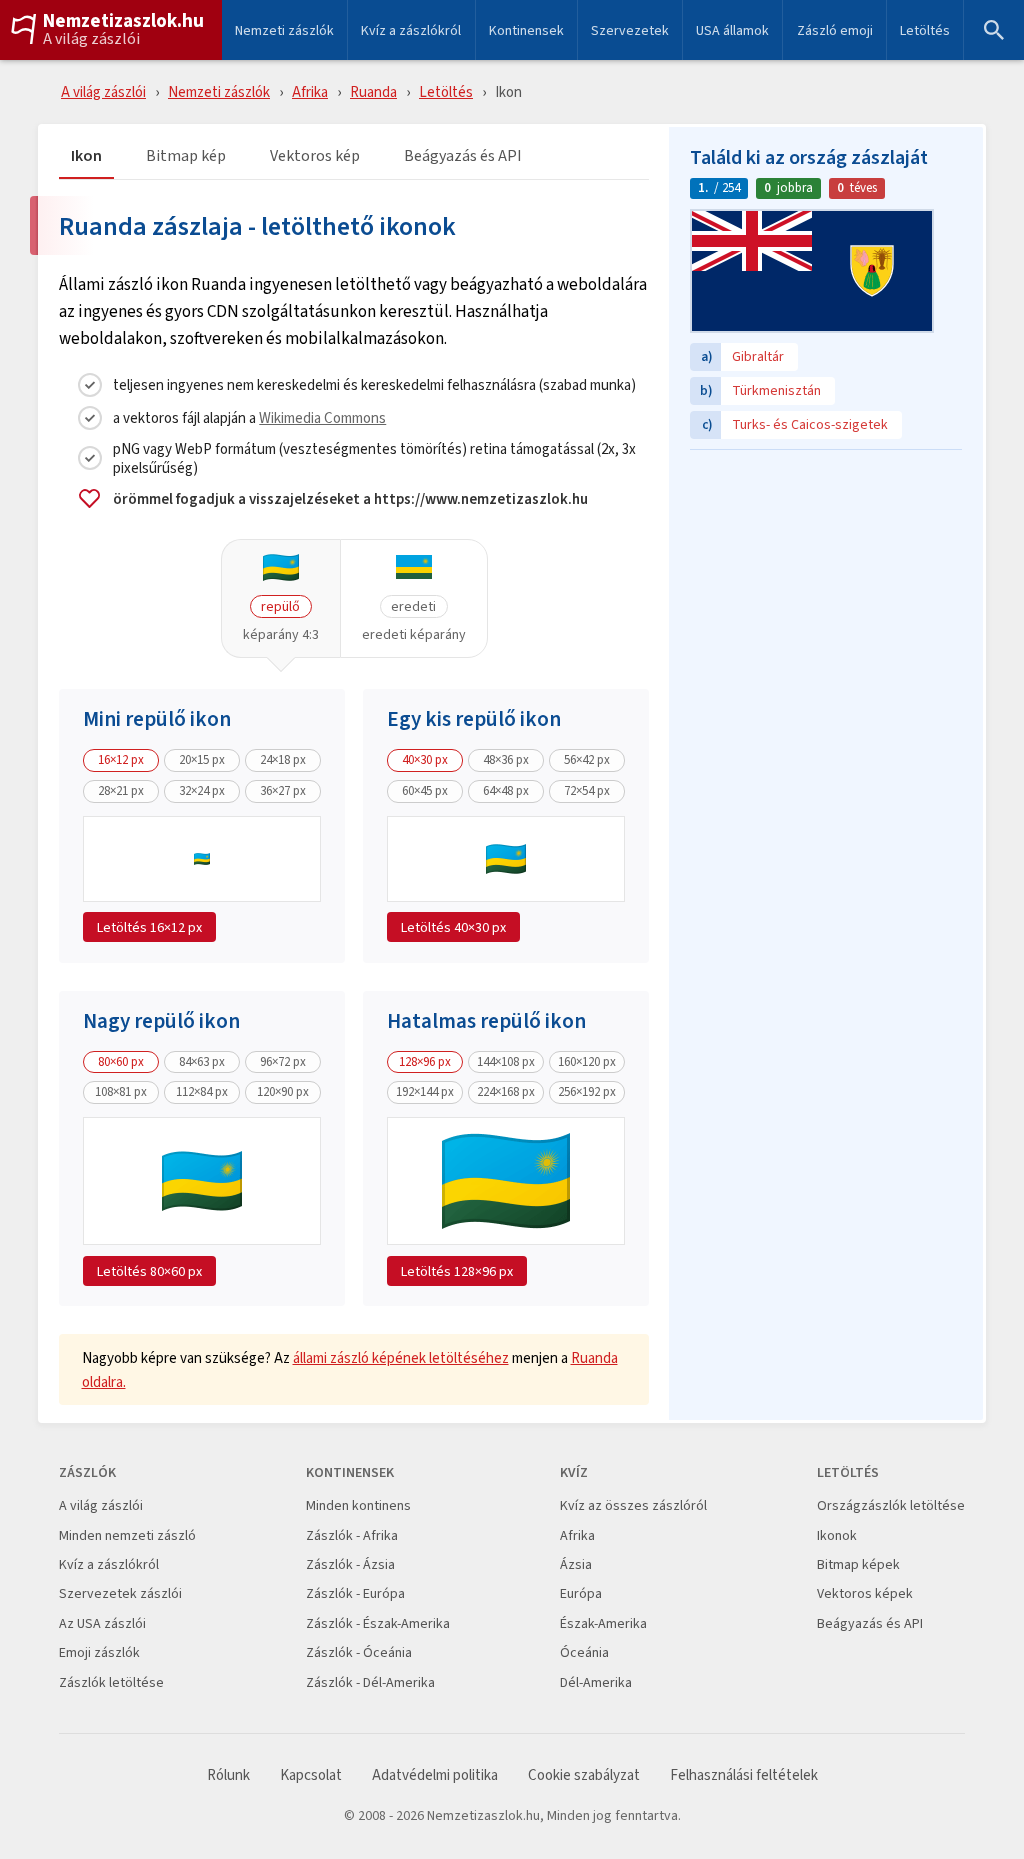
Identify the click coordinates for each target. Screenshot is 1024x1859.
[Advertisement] (826, 585)
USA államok (732, 30)
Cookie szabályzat (584, 1775)
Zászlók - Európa (355, 1593)
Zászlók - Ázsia (350, 1564)
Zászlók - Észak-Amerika (378, 1623)
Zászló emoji (835, 30)
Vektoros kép (315, 156)
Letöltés (925, 30)
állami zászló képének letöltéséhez (401, 1357)
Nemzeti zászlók (284, 30)
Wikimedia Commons (322, 417)
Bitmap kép (186, 156)
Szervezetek (630, 30)
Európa (581, 1593)
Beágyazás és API (463, 156)
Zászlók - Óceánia (359, 1652)
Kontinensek (526, 30)
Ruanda (373, 91)
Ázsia (576, 1564)
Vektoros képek (865, 1593)
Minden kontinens (358, 1505)
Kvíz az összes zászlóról (633, 1505)
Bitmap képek (858, 1564)
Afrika (310, 91)
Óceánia (584, 1652)
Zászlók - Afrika (352, 1535)
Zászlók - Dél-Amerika (370, 1682)
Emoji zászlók (99, 1652)
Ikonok (837, 1535)
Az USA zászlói (102, 1623)
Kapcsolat (311, 1775)
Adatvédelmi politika (435, 1775)
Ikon (86, 156)
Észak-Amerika (603, 1623)
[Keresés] (994, 30)
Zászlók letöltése (111, 1682)
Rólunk (228, 1775)
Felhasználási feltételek (744, 1775)
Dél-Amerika (596, 1682)
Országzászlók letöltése (891, 1505)
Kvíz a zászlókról (411, 30)
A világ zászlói (91, 39)
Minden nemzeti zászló (127, 1535)
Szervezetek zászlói (120, 1593)
